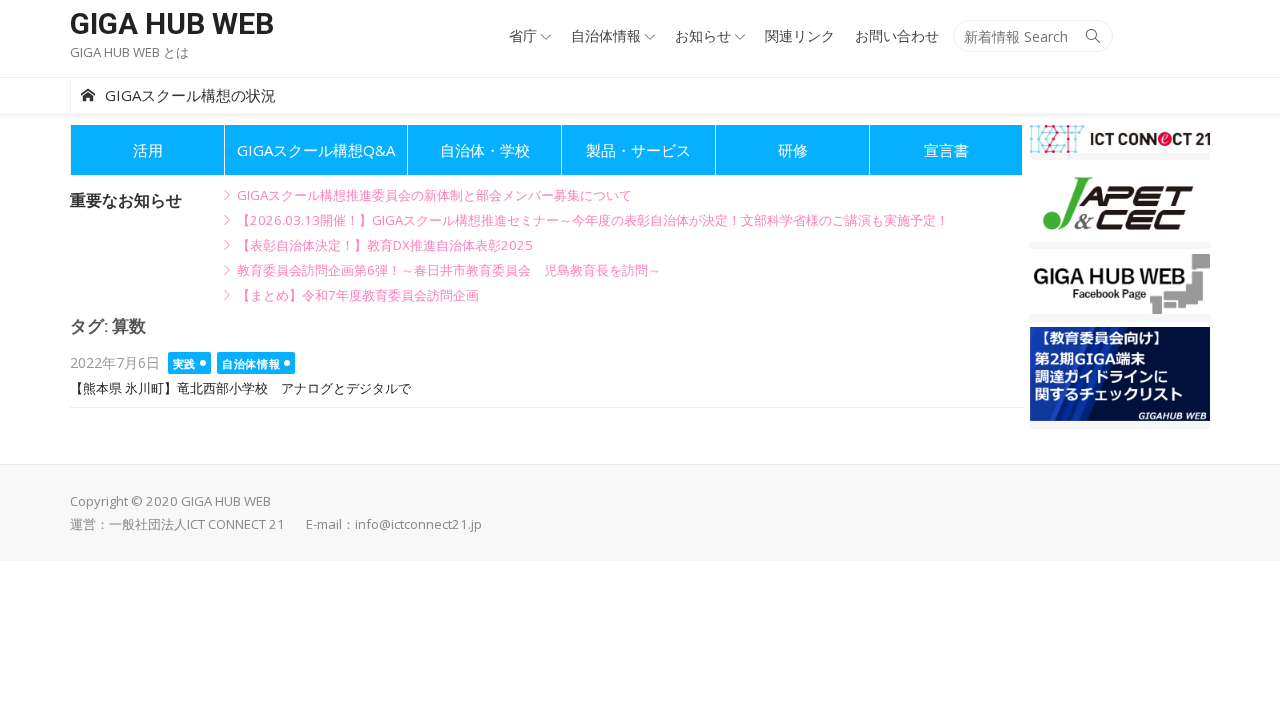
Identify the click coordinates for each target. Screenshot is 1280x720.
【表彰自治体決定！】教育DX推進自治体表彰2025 (385, 245)
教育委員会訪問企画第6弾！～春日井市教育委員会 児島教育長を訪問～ (449, 270)
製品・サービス (638, 150)
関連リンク (800, 35)
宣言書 (946, 150)
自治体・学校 (485, 150)
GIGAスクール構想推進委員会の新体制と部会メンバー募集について (434, 195)
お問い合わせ (897, 35)
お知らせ (703, 35)
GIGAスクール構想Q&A (316, 150)
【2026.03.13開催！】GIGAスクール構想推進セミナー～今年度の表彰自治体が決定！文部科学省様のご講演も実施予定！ (593, 220)
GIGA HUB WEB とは (129, 52)
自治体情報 (606, 35)
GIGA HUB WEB (172, 23)
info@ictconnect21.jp (418, 524)
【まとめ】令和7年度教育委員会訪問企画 (358, 295)
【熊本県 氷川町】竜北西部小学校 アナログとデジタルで (240, 388)
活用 (148, 150)
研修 (793, 150)
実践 (184, 363)
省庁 (523, 35)
